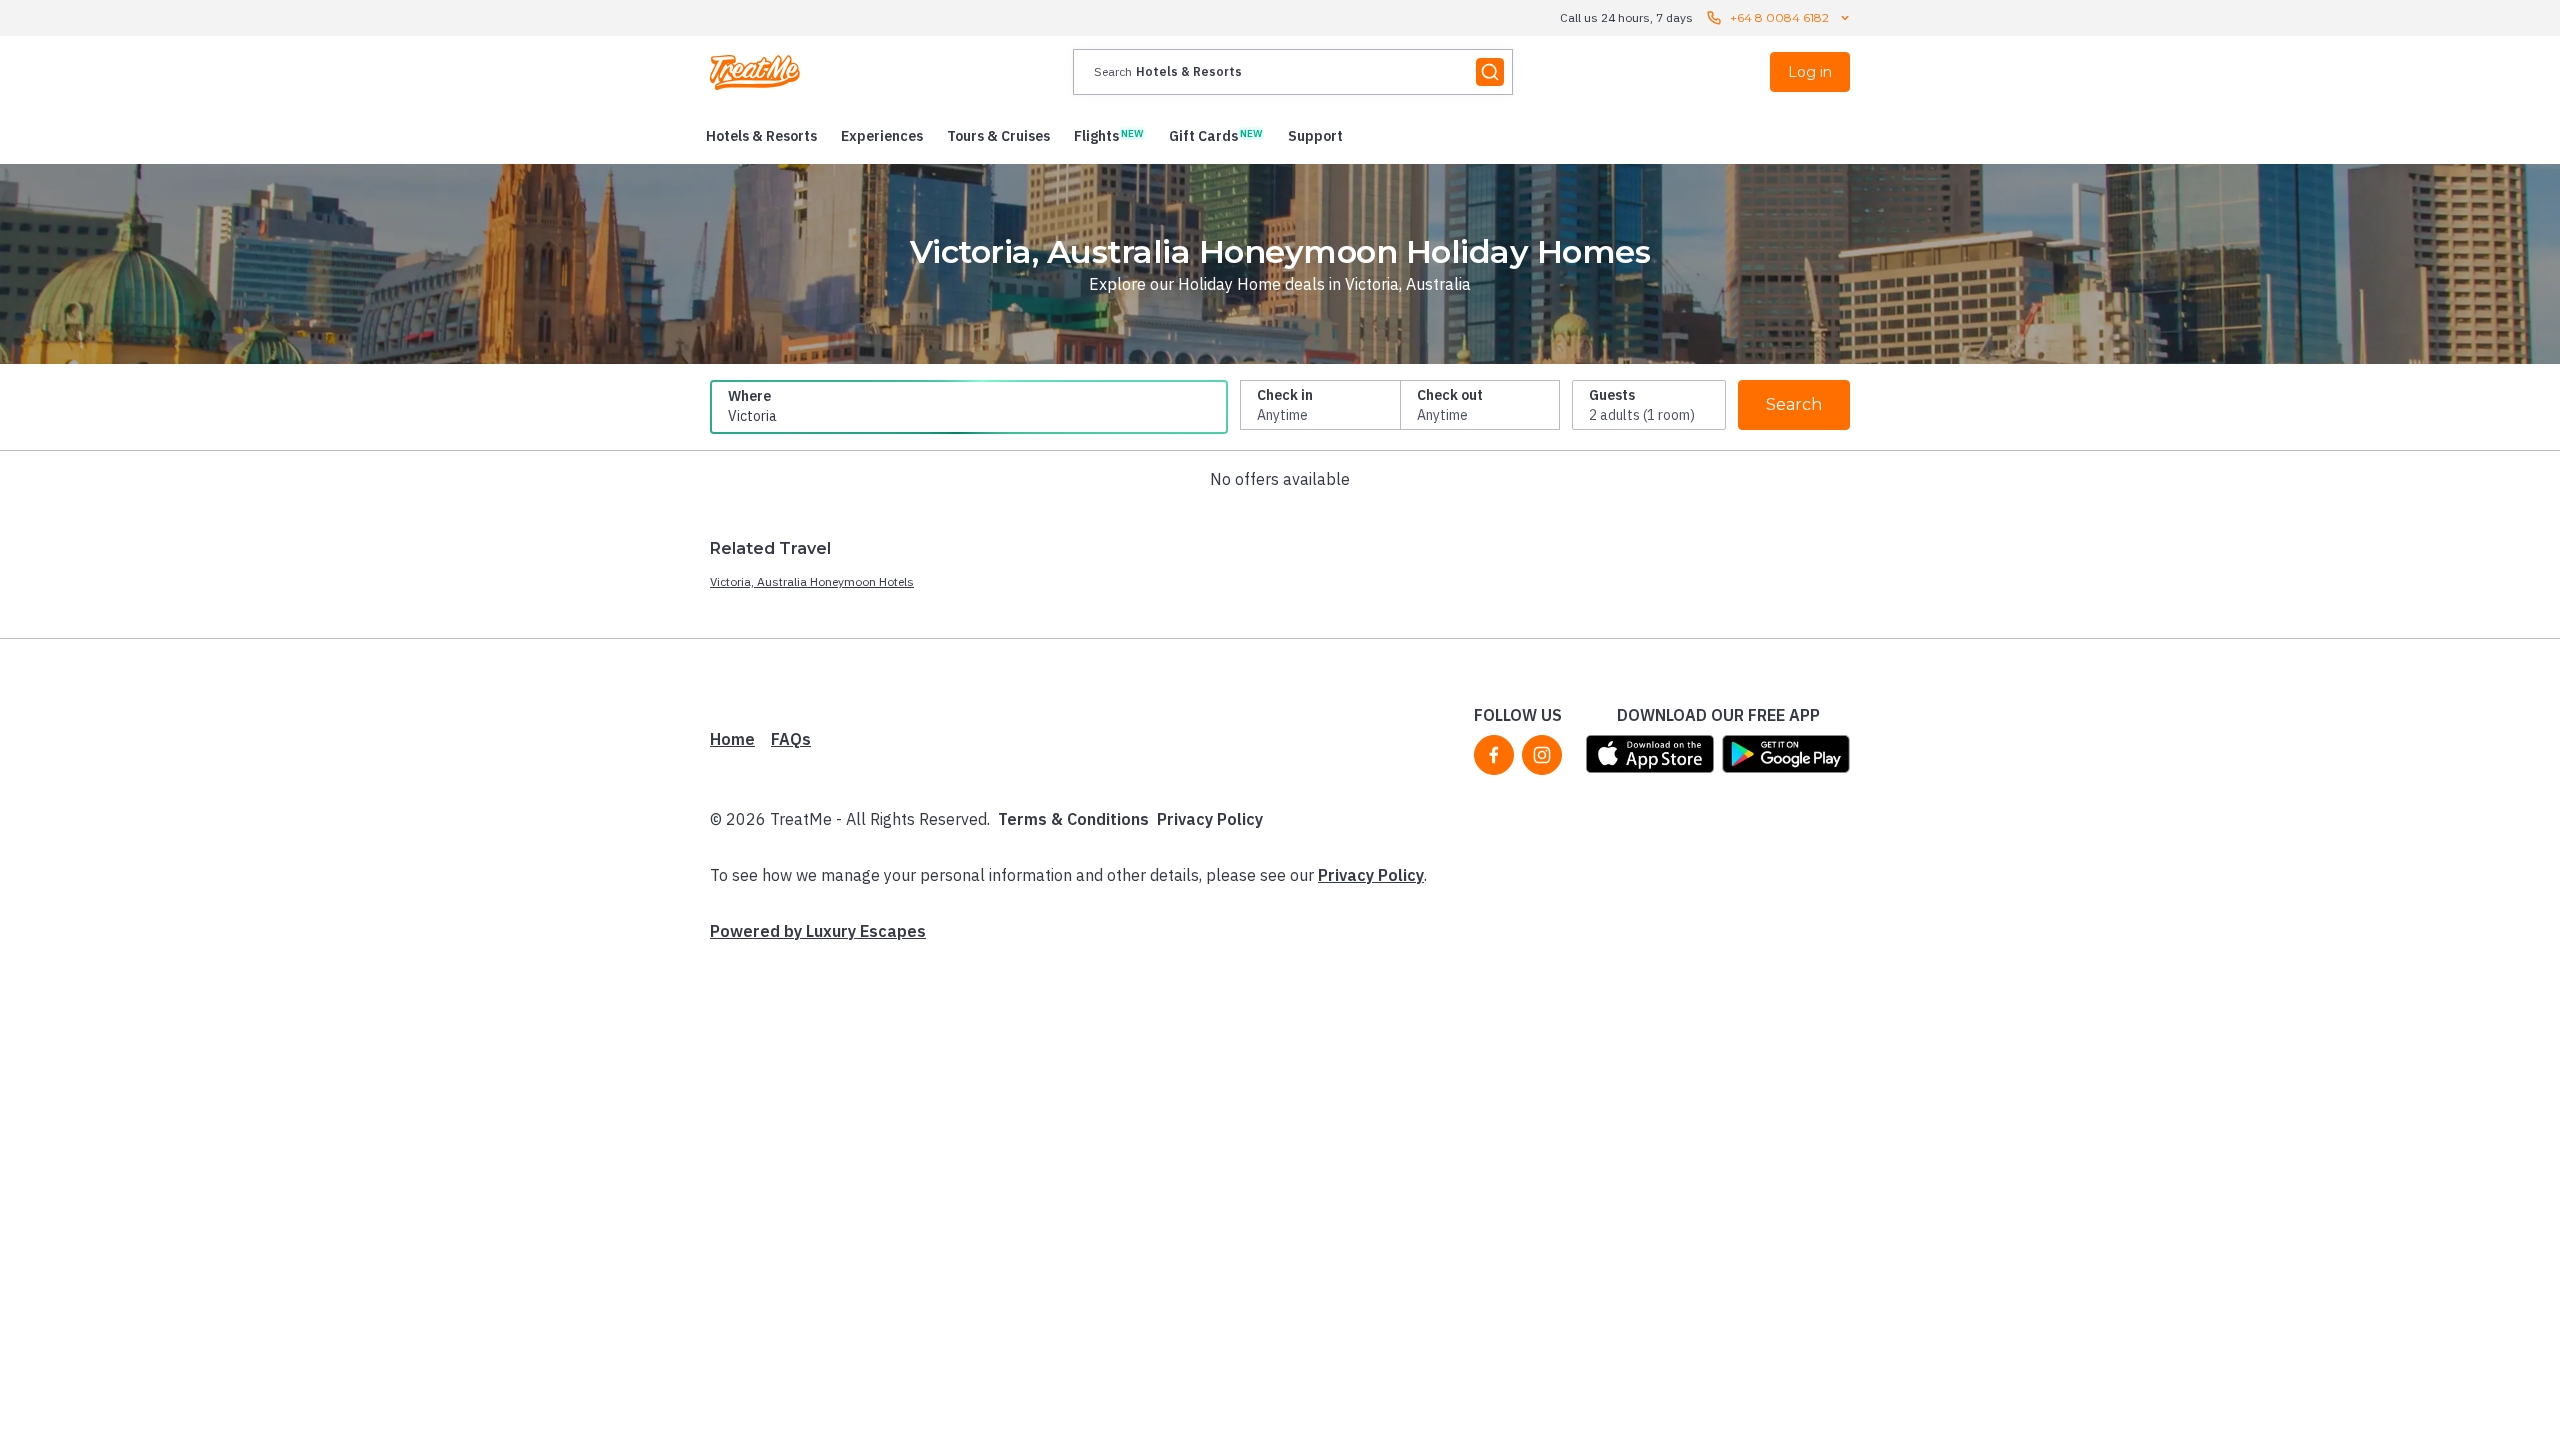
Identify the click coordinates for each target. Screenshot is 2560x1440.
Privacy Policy (1210, 819)
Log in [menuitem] (1810, 72)
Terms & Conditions (1073, 819)
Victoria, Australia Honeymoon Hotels (812, 581)
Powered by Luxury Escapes (818, 931)
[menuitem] (761, 136)
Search (1794, 404)
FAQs (791, 739)
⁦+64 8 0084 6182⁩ (1779, 17)
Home (732, 739)
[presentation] (1293, 72)
